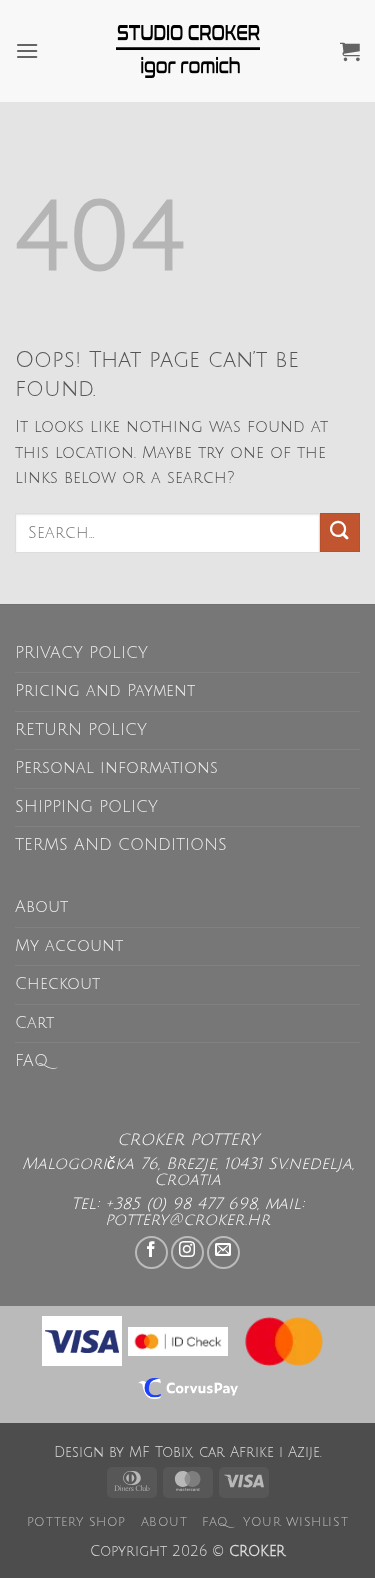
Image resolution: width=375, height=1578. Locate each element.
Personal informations (116, 768)
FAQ (31, 1061)
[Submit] (340, 532)
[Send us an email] (223, 1252)
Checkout (57, 984)
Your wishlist (295, 1522)
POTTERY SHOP (76, 1522)
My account (69, 946)
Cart (34, 1023)
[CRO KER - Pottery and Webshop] (188, 51)
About (41, 907)
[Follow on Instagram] (187, 1252)
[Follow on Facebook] (151, 1252)
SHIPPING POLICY (86, 807)
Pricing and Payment (105, 691)
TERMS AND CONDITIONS (121, 845)
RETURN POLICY (81, 730)
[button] (27, 50)
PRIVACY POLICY (81, 653)
